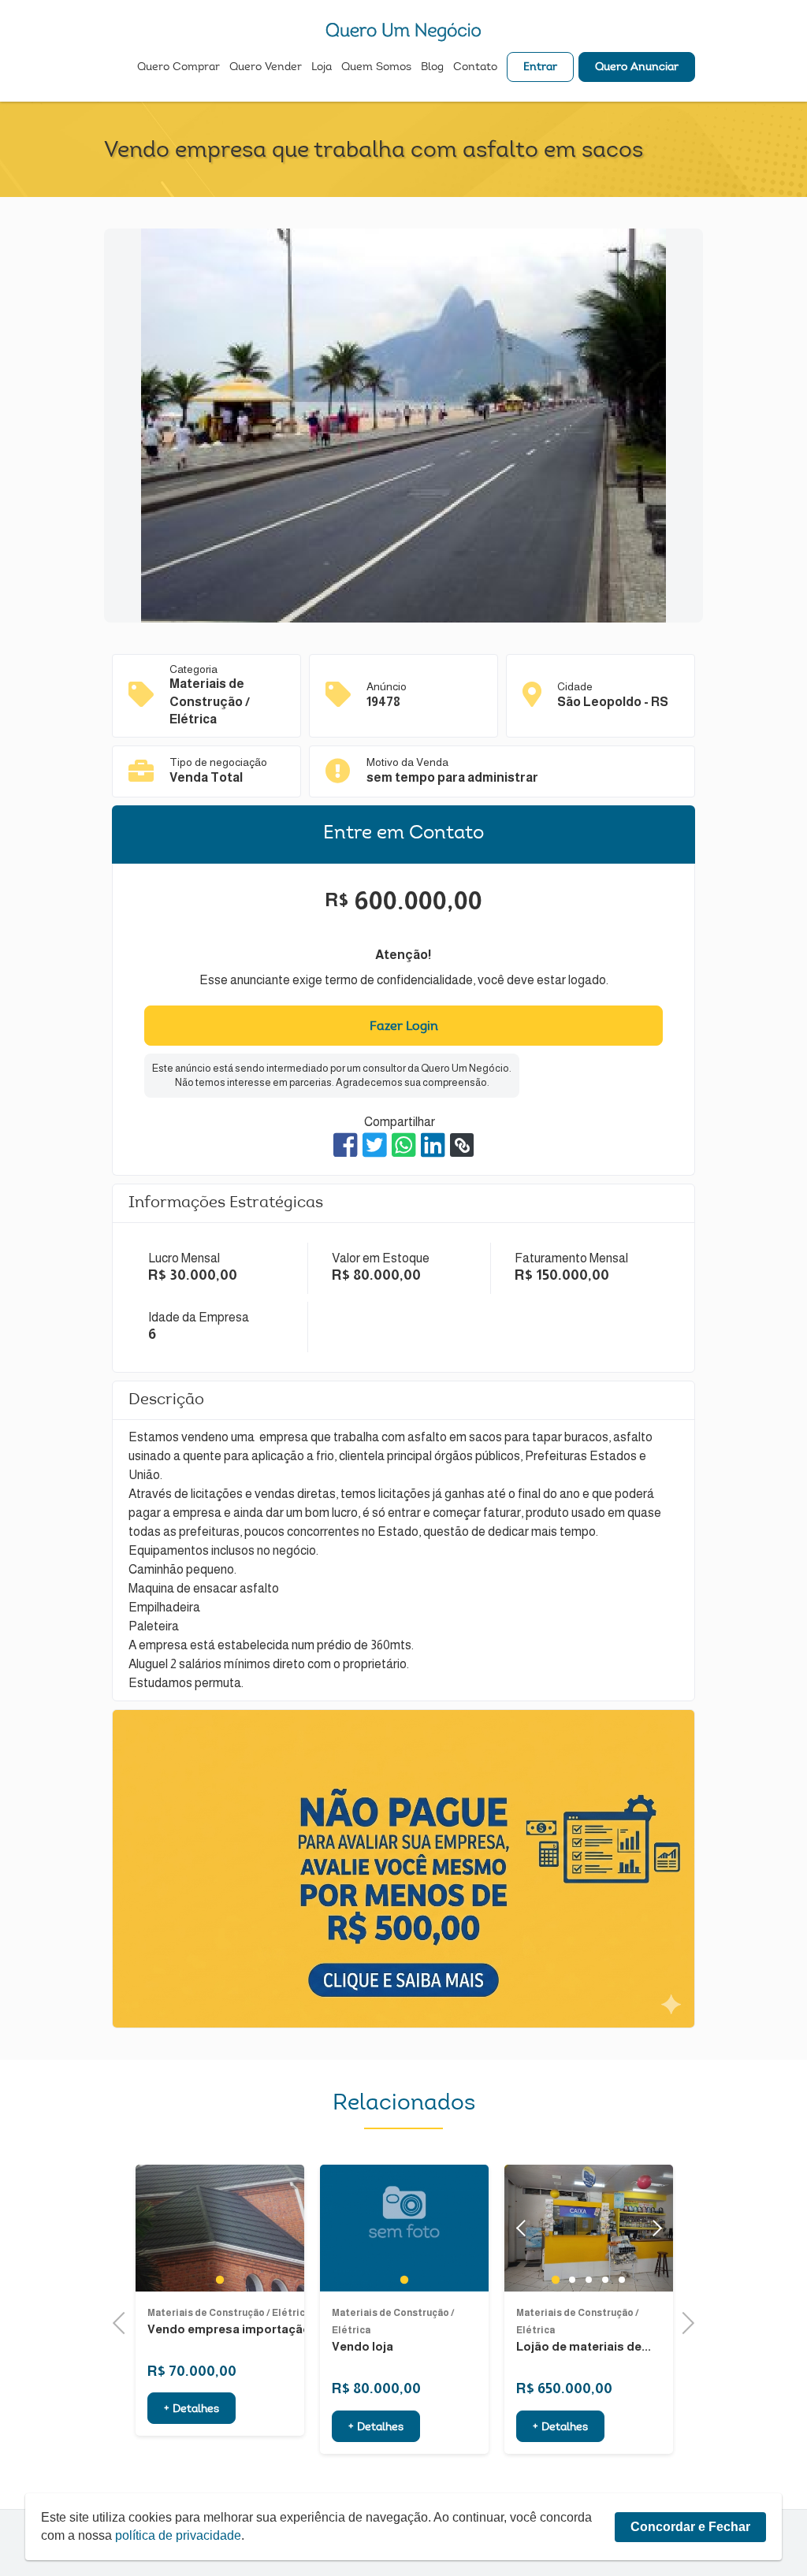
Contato (475, 68)
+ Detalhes (192, 2410)
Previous (124, 2321)
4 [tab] (606, 2280)
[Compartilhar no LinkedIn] (433, 1145)
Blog (432, 68)
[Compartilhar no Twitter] (375, 1145)
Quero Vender (266, 68)
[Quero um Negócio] (403, 32)
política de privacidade (178, 2535)
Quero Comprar (179, 68)
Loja (322, 68)
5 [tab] (622, 2280)
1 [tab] (219, 2280)
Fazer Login (404, 1027)
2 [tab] (573, 2280)
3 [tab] (589, 2280)
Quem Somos (376, 68)
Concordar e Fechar (690, 2527)
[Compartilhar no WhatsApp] (404, 1145)
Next (654, 2228)
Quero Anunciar (637, 68)
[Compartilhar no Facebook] (346, 1145)
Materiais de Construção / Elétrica (229, 2313)
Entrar (540, 68)
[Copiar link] (462, 1145)
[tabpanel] (220, 2228)
